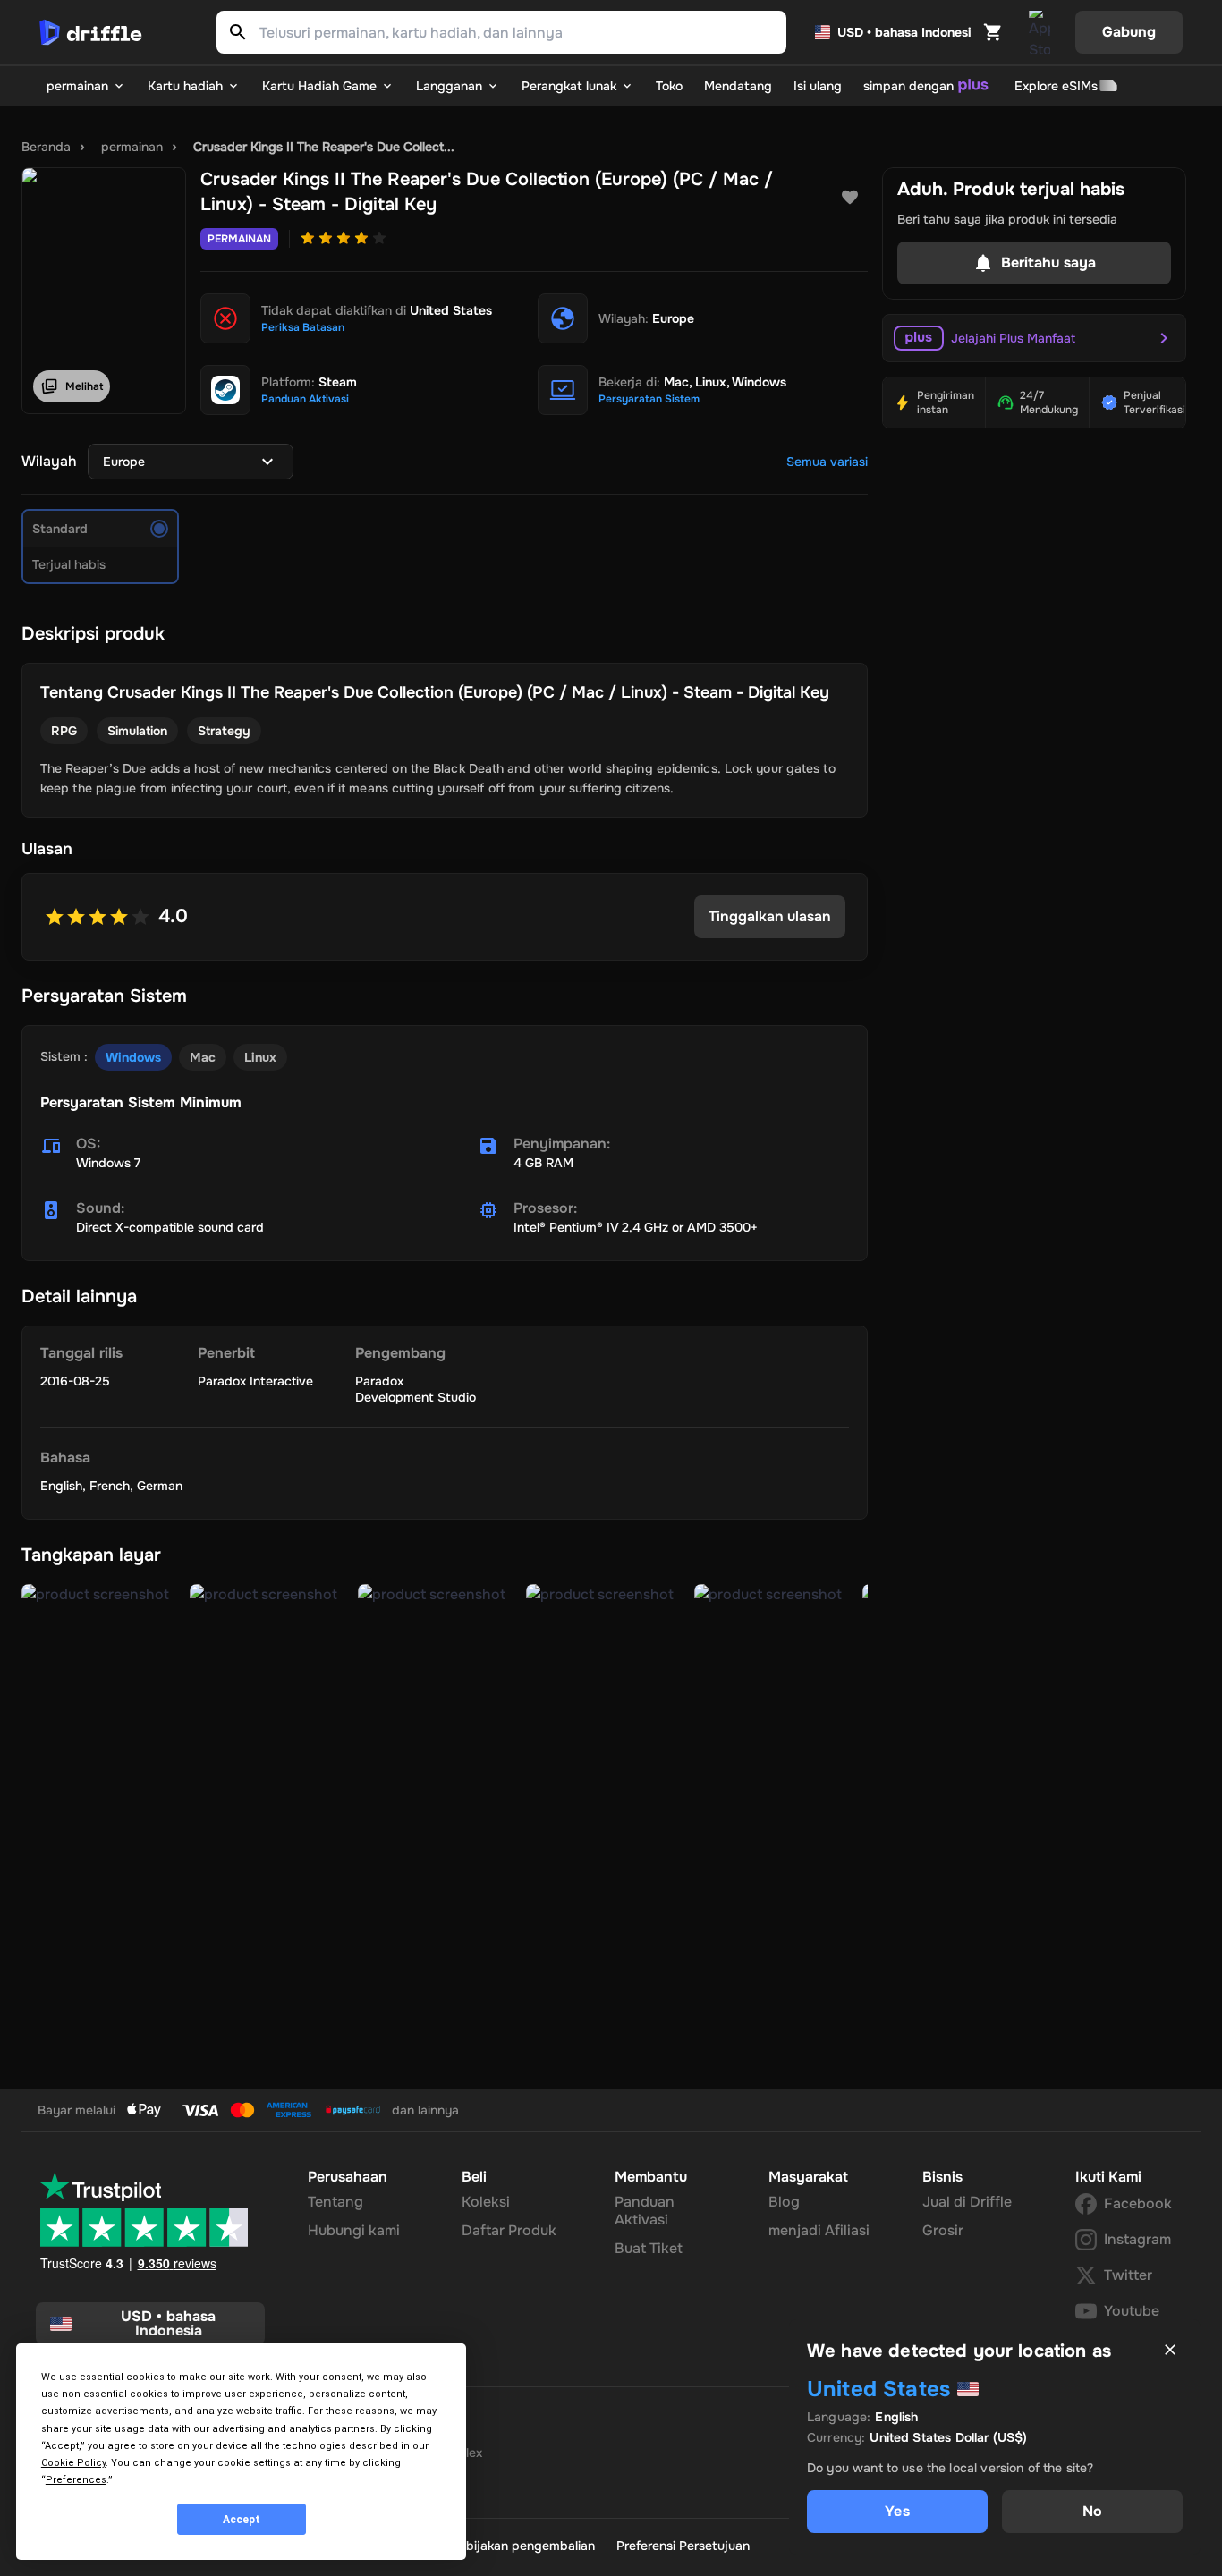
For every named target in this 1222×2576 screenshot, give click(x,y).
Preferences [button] (76, 2480)
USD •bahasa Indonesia (168, 2323)
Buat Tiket (649, 2248)
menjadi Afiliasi (819, 2230)
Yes (897, 2511)
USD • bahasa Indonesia (904, 32)
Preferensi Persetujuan (683, 2546)
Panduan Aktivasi (645, 2211)
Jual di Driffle (967, 2202)
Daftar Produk (509, 2230)
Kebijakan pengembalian (523, 2546)
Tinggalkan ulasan (770, 916)
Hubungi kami (354, 2230)
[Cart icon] (993, 32)
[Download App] (1040, 32)
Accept (242, 2520)
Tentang (335, 2202)
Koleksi (486, 2202)
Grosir (943, 2230)
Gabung (1129, 32)
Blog (784, 2202)
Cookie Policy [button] (73, 2463)
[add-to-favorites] (850, 198)
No (1092, 2511)
